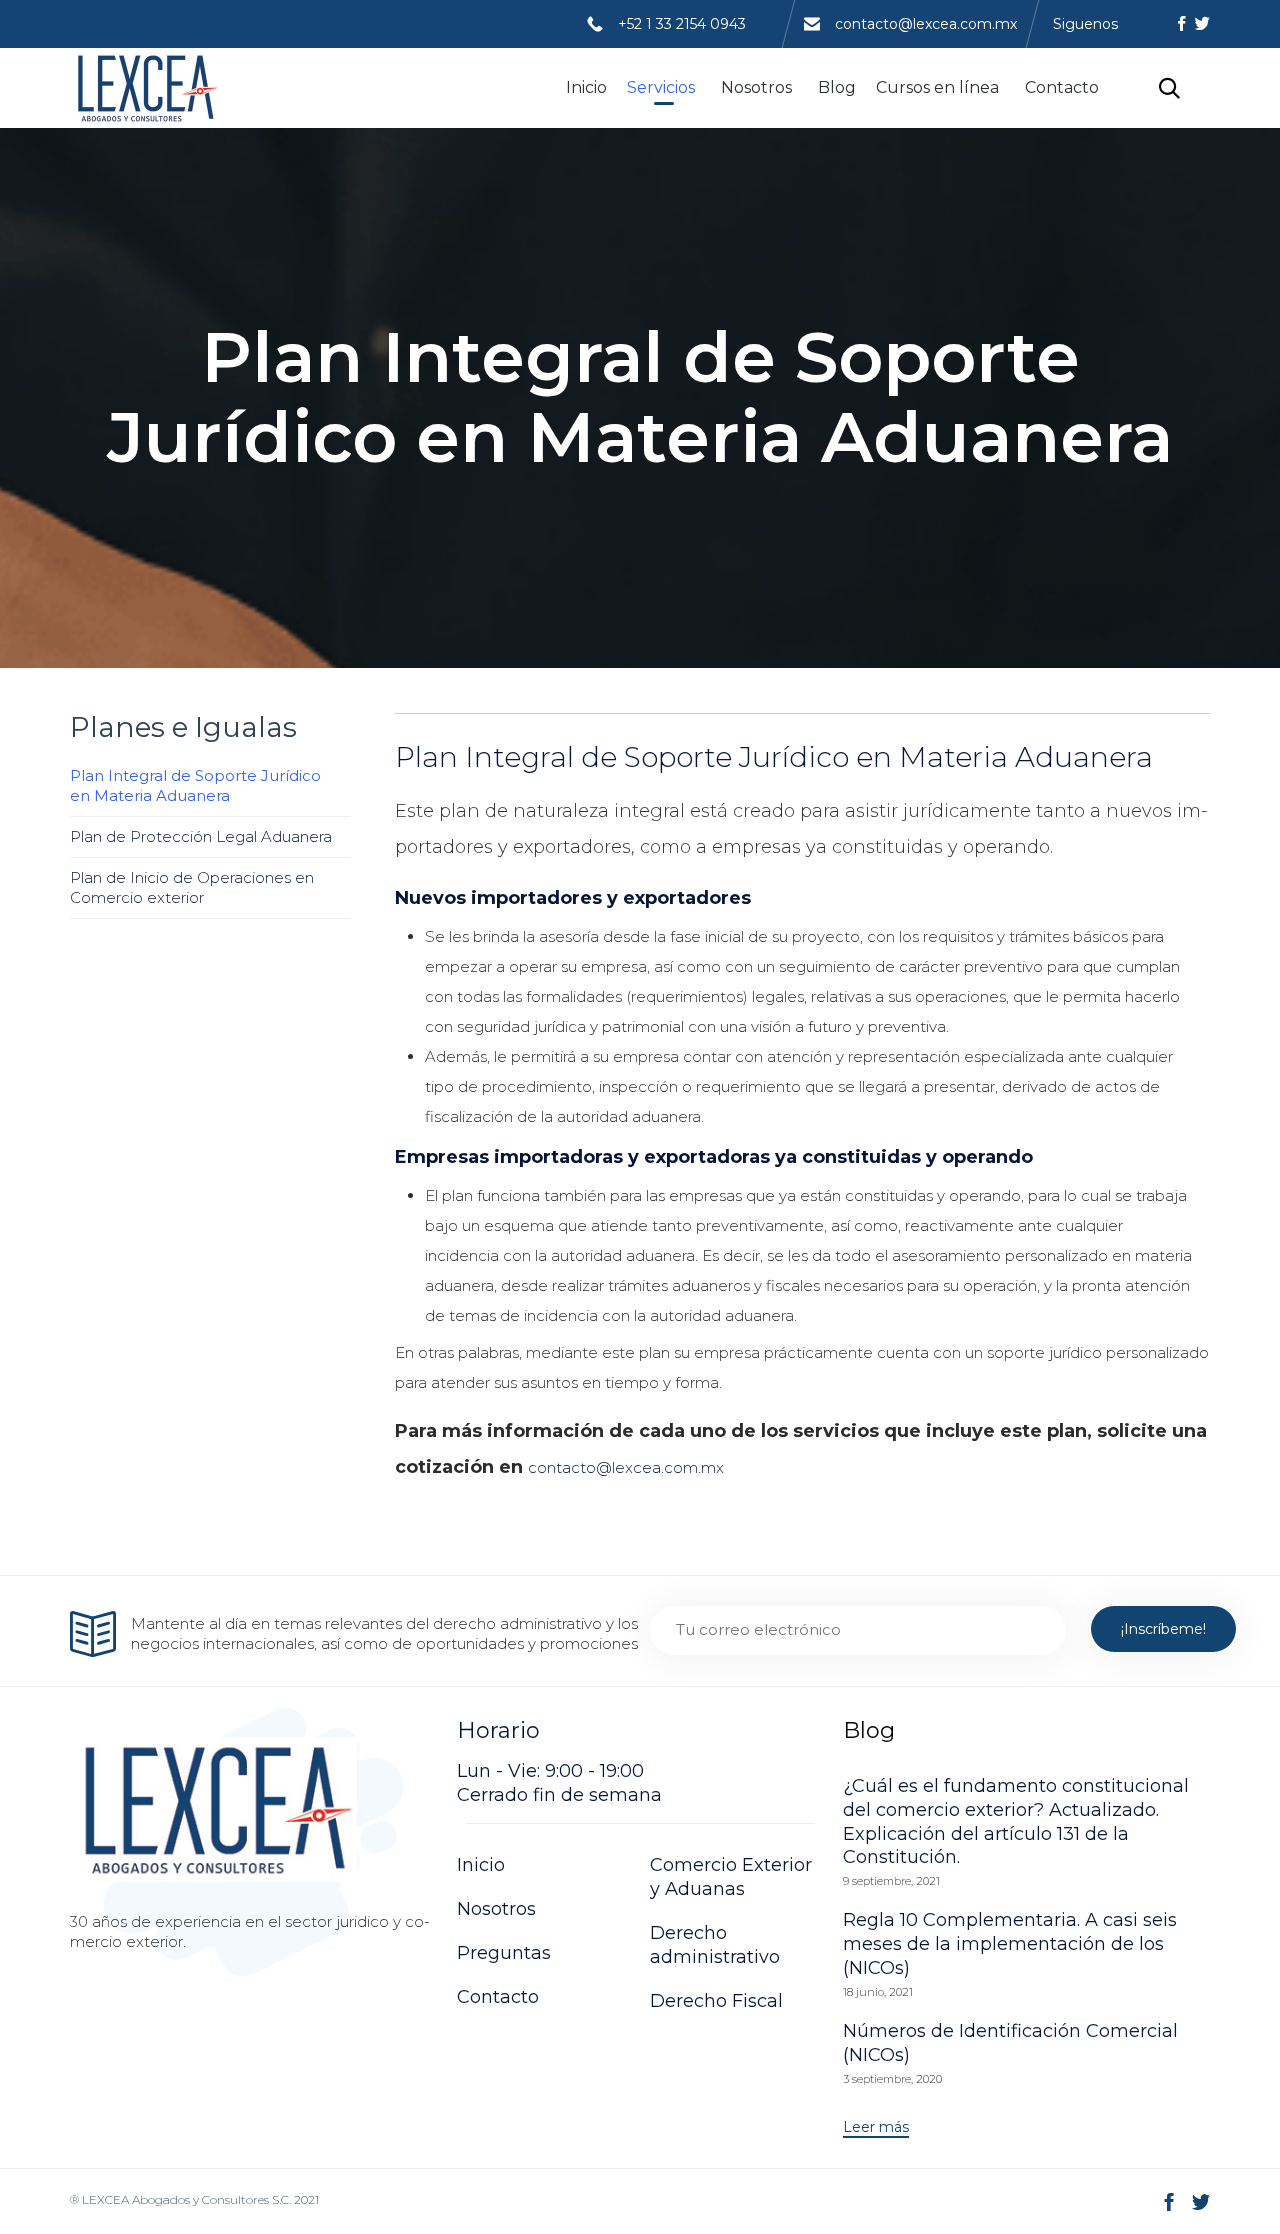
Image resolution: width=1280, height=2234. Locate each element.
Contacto (1062, 87)
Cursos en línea (937, 87)
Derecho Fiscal (716, 2001)
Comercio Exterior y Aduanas (731, 1877)
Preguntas (504, 1953)
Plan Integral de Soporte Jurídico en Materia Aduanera (195, 785)
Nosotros (756, 87)
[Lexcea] (145, 88)
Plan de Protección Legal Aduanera (201, 836)
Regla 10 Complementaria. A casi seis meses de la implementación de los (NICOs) (1010, 1944)
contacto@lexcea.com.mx (926, 24)
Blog (837, 87)
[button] (876, 2128)
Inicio (586, 87)
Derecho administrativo (715, 1945)
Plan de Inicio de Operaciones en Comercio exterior (192, 887)
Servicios (661, 87)
